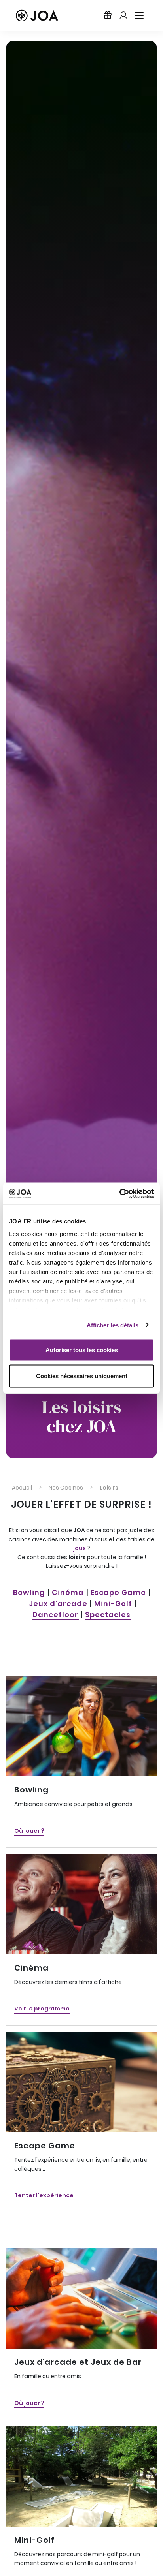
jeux (80, 1548)
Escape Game (118, 1592)
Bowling (29, 1592)
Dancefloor (55, 1615)
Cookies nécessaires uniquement (82, 1376)
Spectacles (108, 1615)
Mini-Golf (113, 1604)
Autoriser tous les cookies (82, 1350)
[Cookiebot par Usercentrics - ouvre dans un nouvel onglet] (119, 1193)
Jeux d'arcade (58, 1604)
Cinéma (68, 1592)
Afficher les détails (113, 1325)
